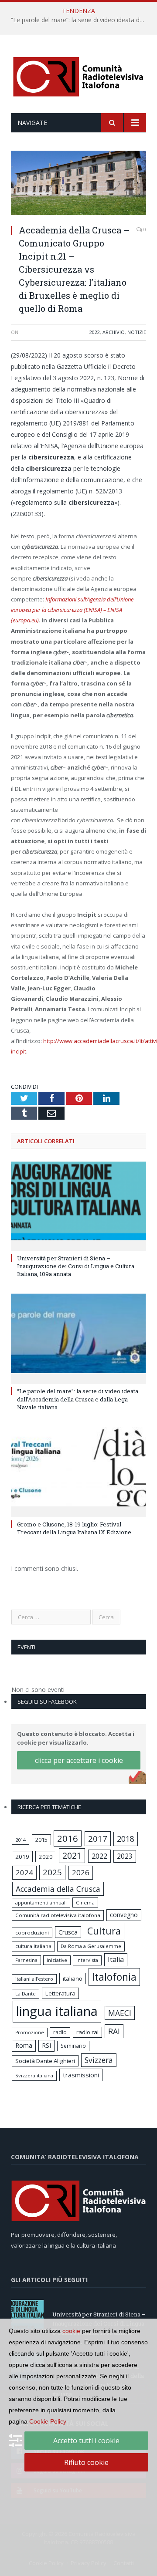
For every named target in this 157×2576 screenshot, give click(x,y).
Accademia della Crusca (58, 1889)
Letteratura (60, 1993)
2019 (22, 1857)
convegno (124, 1915)
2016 (68, 1838)
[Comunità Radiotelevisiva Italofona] (78, 76)
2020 (46, 1857)
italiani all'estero (34, 1979)
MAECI (120, 2013)
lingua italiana (57, 2011)
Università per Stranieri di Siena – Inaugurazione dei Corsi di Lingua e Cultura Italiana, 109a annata (76, 1266)
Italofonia (114, 1977)
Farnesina (26, 1960)
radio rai (87, 2032)
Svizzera (99, 2060)
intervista (87, 1960)
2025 (52, 1872)
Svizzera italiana (34, 2075)
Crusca (68, 1932)
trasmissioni (81, 2075)
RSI (46, 2045)
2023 (125, 1856)
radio (60, 2032)
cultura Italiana (33, 1946)
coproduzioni (32, 1933)
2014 (20, 1840)
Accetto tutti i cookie (86, 2441)
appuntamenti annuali (41, 1902)
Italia (116, 1959)
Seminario (73, 2046)
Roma (24, 2045)
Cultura (104, 1931)
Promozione (30, 2032)
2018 (126, 1839)
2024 (24, 1872)
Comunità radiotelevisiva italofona (58, 1915)
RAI (114, 2031)
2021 (72, 1855)
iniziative (57, 1960)
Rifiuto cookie (86, 2462)
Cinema (85, 1902)
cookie (71, 2331)
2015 (41, 1840)
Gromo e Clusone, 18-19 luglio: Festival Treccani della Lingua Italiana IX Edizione (74, 1528)
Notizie (137, 332)
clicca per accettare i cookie (79, 1760)
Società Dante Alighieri (45, 2061)
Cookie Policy (48, 2421)
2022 (95, 332)
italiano (73, 1978)
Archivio (114, 332)
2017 (98, 1838)
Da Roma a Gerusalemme (91, 1946)
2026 (81, 1872)
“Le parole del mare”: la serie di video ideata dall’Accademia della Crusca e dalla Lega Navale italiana (81, 20)
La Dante (26, 1994)
